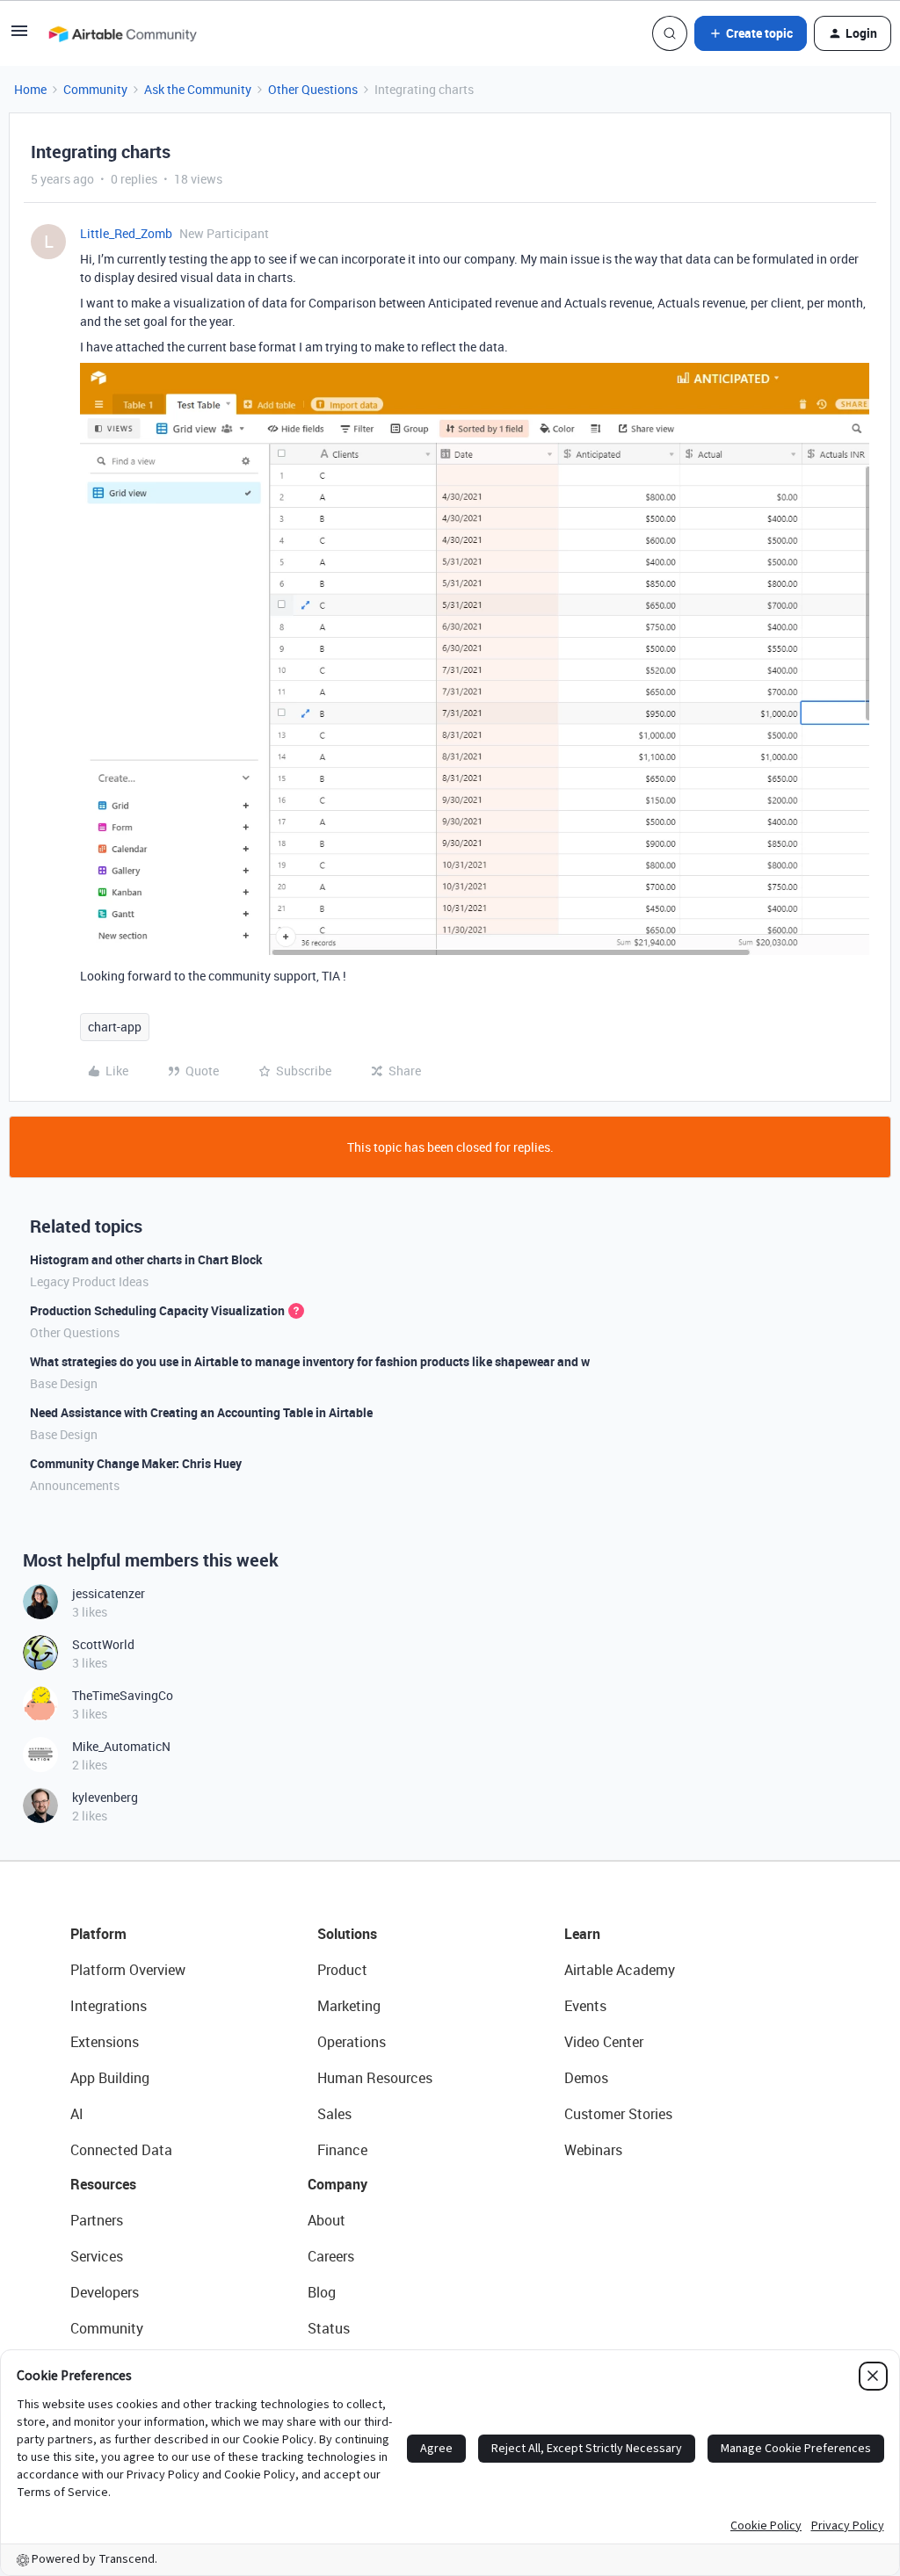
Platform (98, 1934)
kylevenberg (105, 1797)
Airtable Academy (620, 1970)
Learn (582, 1934)
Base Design (64, 1383)
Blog (322, 2292)
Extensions (105, 2042)
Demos (586, 2078)
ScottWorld (103, 1644)
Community (95, 89)
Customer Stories (618, 2114)
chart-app (115, 1027)
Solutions (347, 1934)
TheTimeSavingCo (123, 1695)
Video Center (604, 2042)
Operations (352, 2042)
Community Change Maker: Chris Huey (136, 1463)
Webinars (593, 2150)
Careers (331, 2256)
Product (342, 1970)
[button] (19, 36)
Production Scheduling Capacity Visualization (157, 1310)
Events (585, 2006)
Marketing (349, 2006)
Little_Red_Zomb (126, 233)
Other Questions (313, 89)
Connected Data (121, 2150)
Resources (103, 2184)
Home (30, 89)
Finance (342, 2150)
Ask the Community (198, 89)
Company (337, 2184)
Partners (97, 2220)
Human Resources (375, 2078)
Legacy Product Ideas (89, 1281)
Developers (105, 2292)
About (327, 2220)
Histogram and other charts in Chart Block (146, 1259)
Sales (334, 2114)
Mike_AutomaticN (121, 1746)
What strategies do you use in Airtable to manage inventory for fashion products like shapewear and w (310, 1361)
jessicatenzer (109, 1593)
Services (97, 2256)
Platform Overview (128, 1970)
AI (77, 2114)
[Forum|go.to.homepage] (122, 33)
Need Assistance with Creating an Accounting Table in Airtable (201, 1412)
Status (329, 2328)
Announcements (75, 1485)
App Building (110, 2078)
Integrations (109, 2006)
